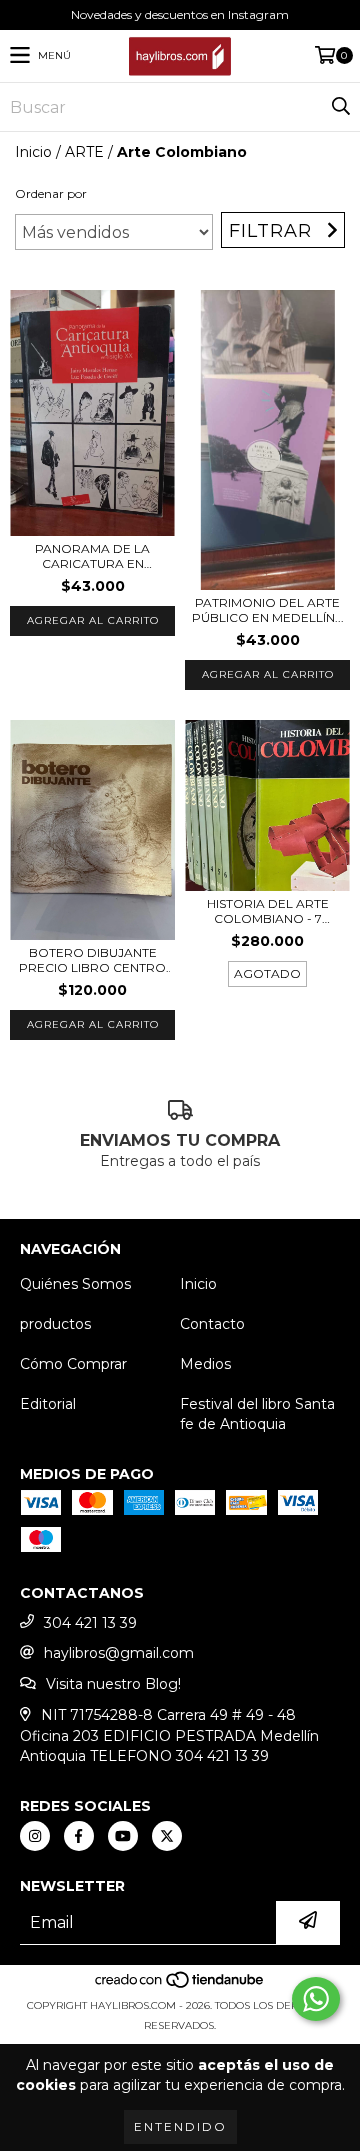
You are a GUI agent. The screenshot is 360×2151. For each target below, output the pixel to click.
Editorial (48, 1404)
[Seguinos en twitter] (167, 1836)
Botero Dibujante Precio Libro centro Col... (92, 960)
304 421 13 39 (90, 1623)
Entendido (180, 2126)
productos (55, 1324)
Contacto (212, 1324)
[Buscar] (340, 107)
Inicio (33, 152)
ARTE (84, 152)
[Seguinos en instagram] (35, 1836)
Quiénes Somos (75, 1284)
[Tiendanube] (180, 1985)
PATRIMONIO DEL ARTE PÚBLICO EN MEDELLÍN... (268, 610)
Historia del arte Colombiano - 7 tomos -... (268, 911)
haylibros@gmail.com (119, 1653)
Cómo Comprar (73, 1364)
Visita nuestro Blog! (113, 1684)
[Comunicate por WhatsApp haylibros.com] (316, 1999)
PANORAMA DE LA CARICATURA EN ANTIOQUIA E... (92, 556)
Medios (205, 1364)
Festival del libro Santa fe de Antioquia (257, 1414)
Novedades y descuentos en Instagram (180, 14)
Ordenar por (51, 193)
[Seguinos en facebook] (79, 1836)
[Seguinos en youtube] (123, 1836)
